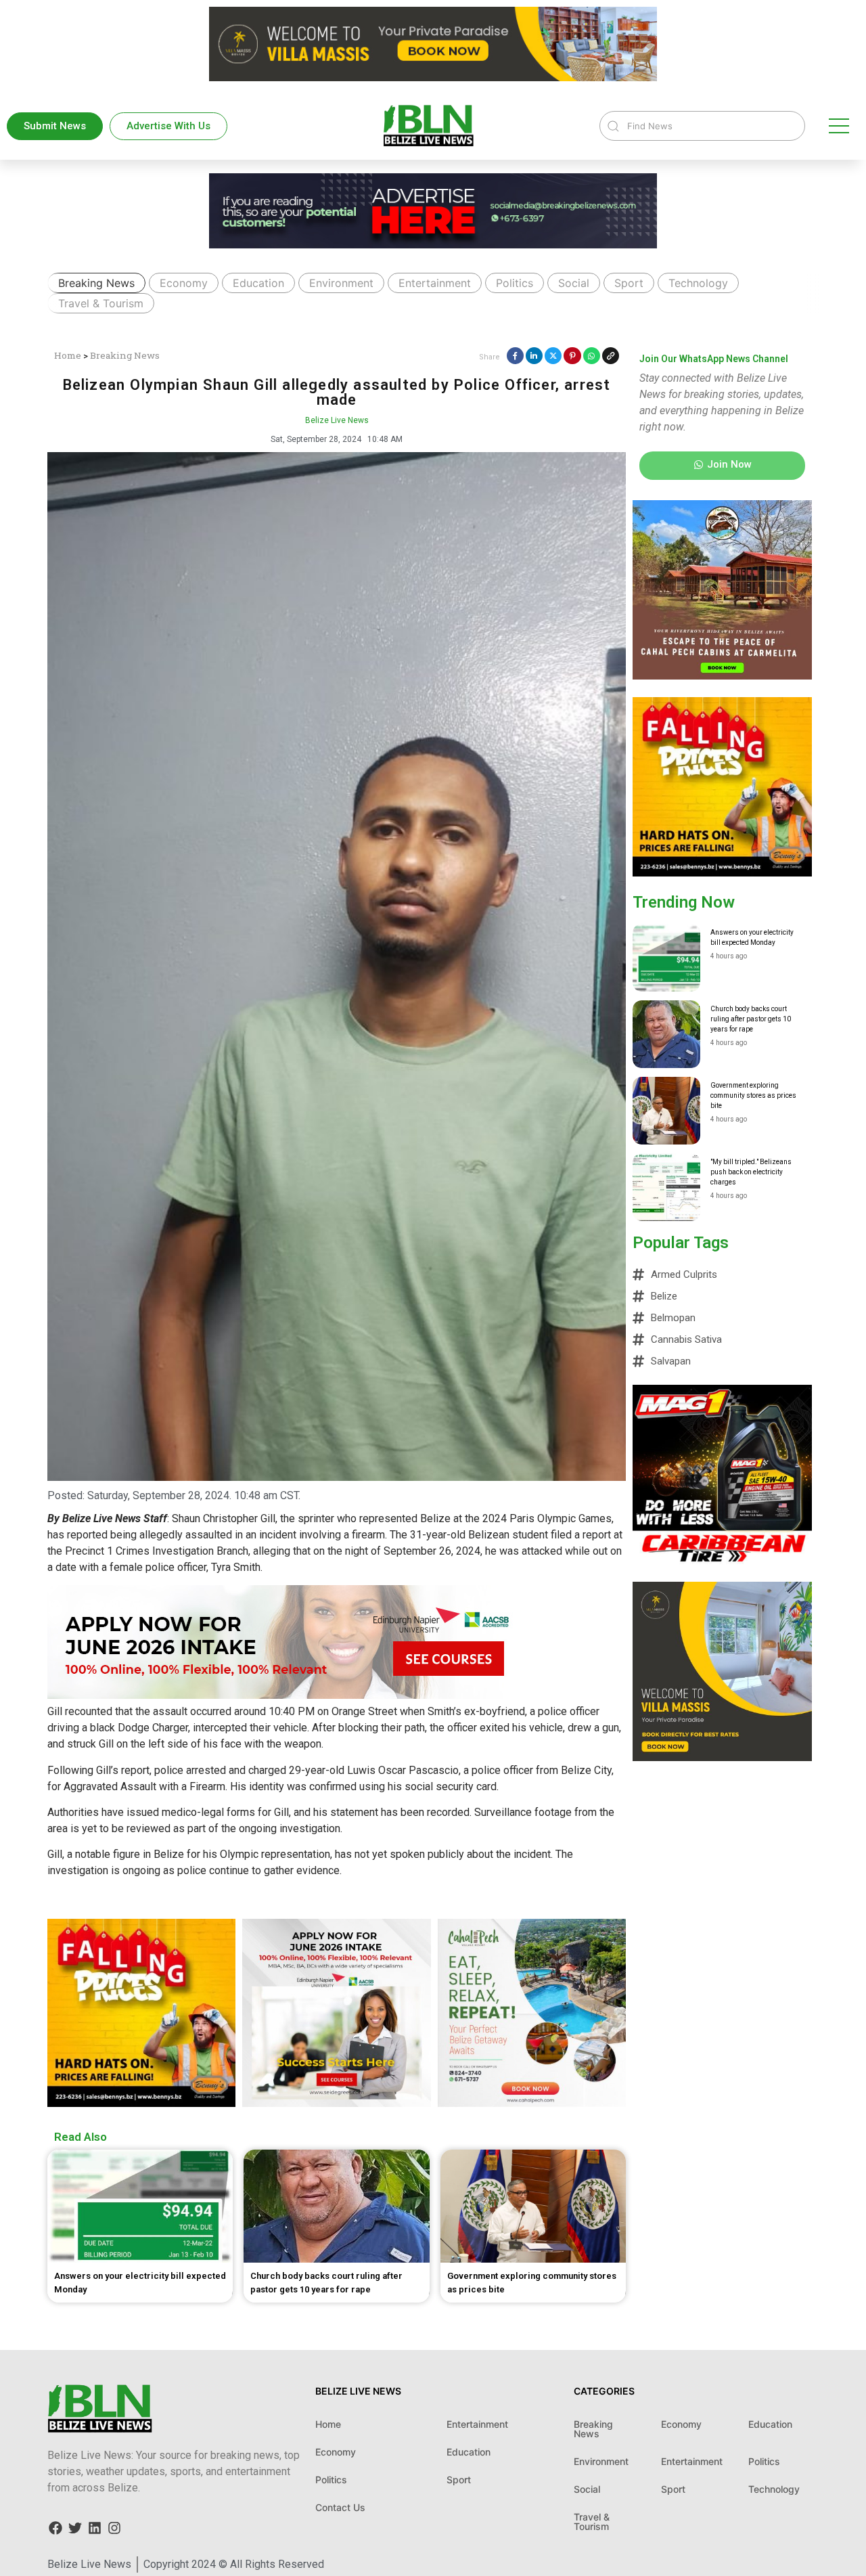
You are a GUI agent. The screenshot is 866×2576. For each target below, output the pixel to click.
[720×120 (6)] (433, 244)
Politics (515, 283)
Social (574, 283)
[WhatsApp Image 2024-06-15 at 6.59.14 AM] (141, 2103)
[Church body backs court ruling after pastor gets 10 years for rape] (666, 1034)
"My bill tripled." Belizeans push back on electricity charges (751, 1172)
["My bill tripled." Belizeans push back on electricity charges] (666, 1187)
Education (258, 283)
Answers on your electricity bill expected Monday (752, 937)
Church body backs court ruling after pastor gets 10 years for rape (751, 1019)
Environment (341, 283)
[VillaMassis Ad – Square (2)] (722, 1757)
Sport (629, 283)
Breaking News (96, 283)
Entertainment (435, 283)
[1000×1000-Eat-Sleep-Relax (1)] (532, 2103)
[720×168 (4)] (291, 1695)
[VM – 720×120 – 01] (433, 77)
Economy (184, 283)
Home (68, 355)
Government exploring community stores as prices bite (753, 1095)
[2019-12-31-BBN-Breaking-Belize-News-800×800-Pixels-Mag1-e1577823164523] (722, 1560)
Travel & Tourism (101, 303)
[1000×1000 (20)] (336, 2103)
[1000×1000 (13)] (722, 675)
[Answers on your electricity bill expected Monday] (666, 958)
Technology (698, 283)
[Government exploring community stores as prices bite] (666, 1111)
